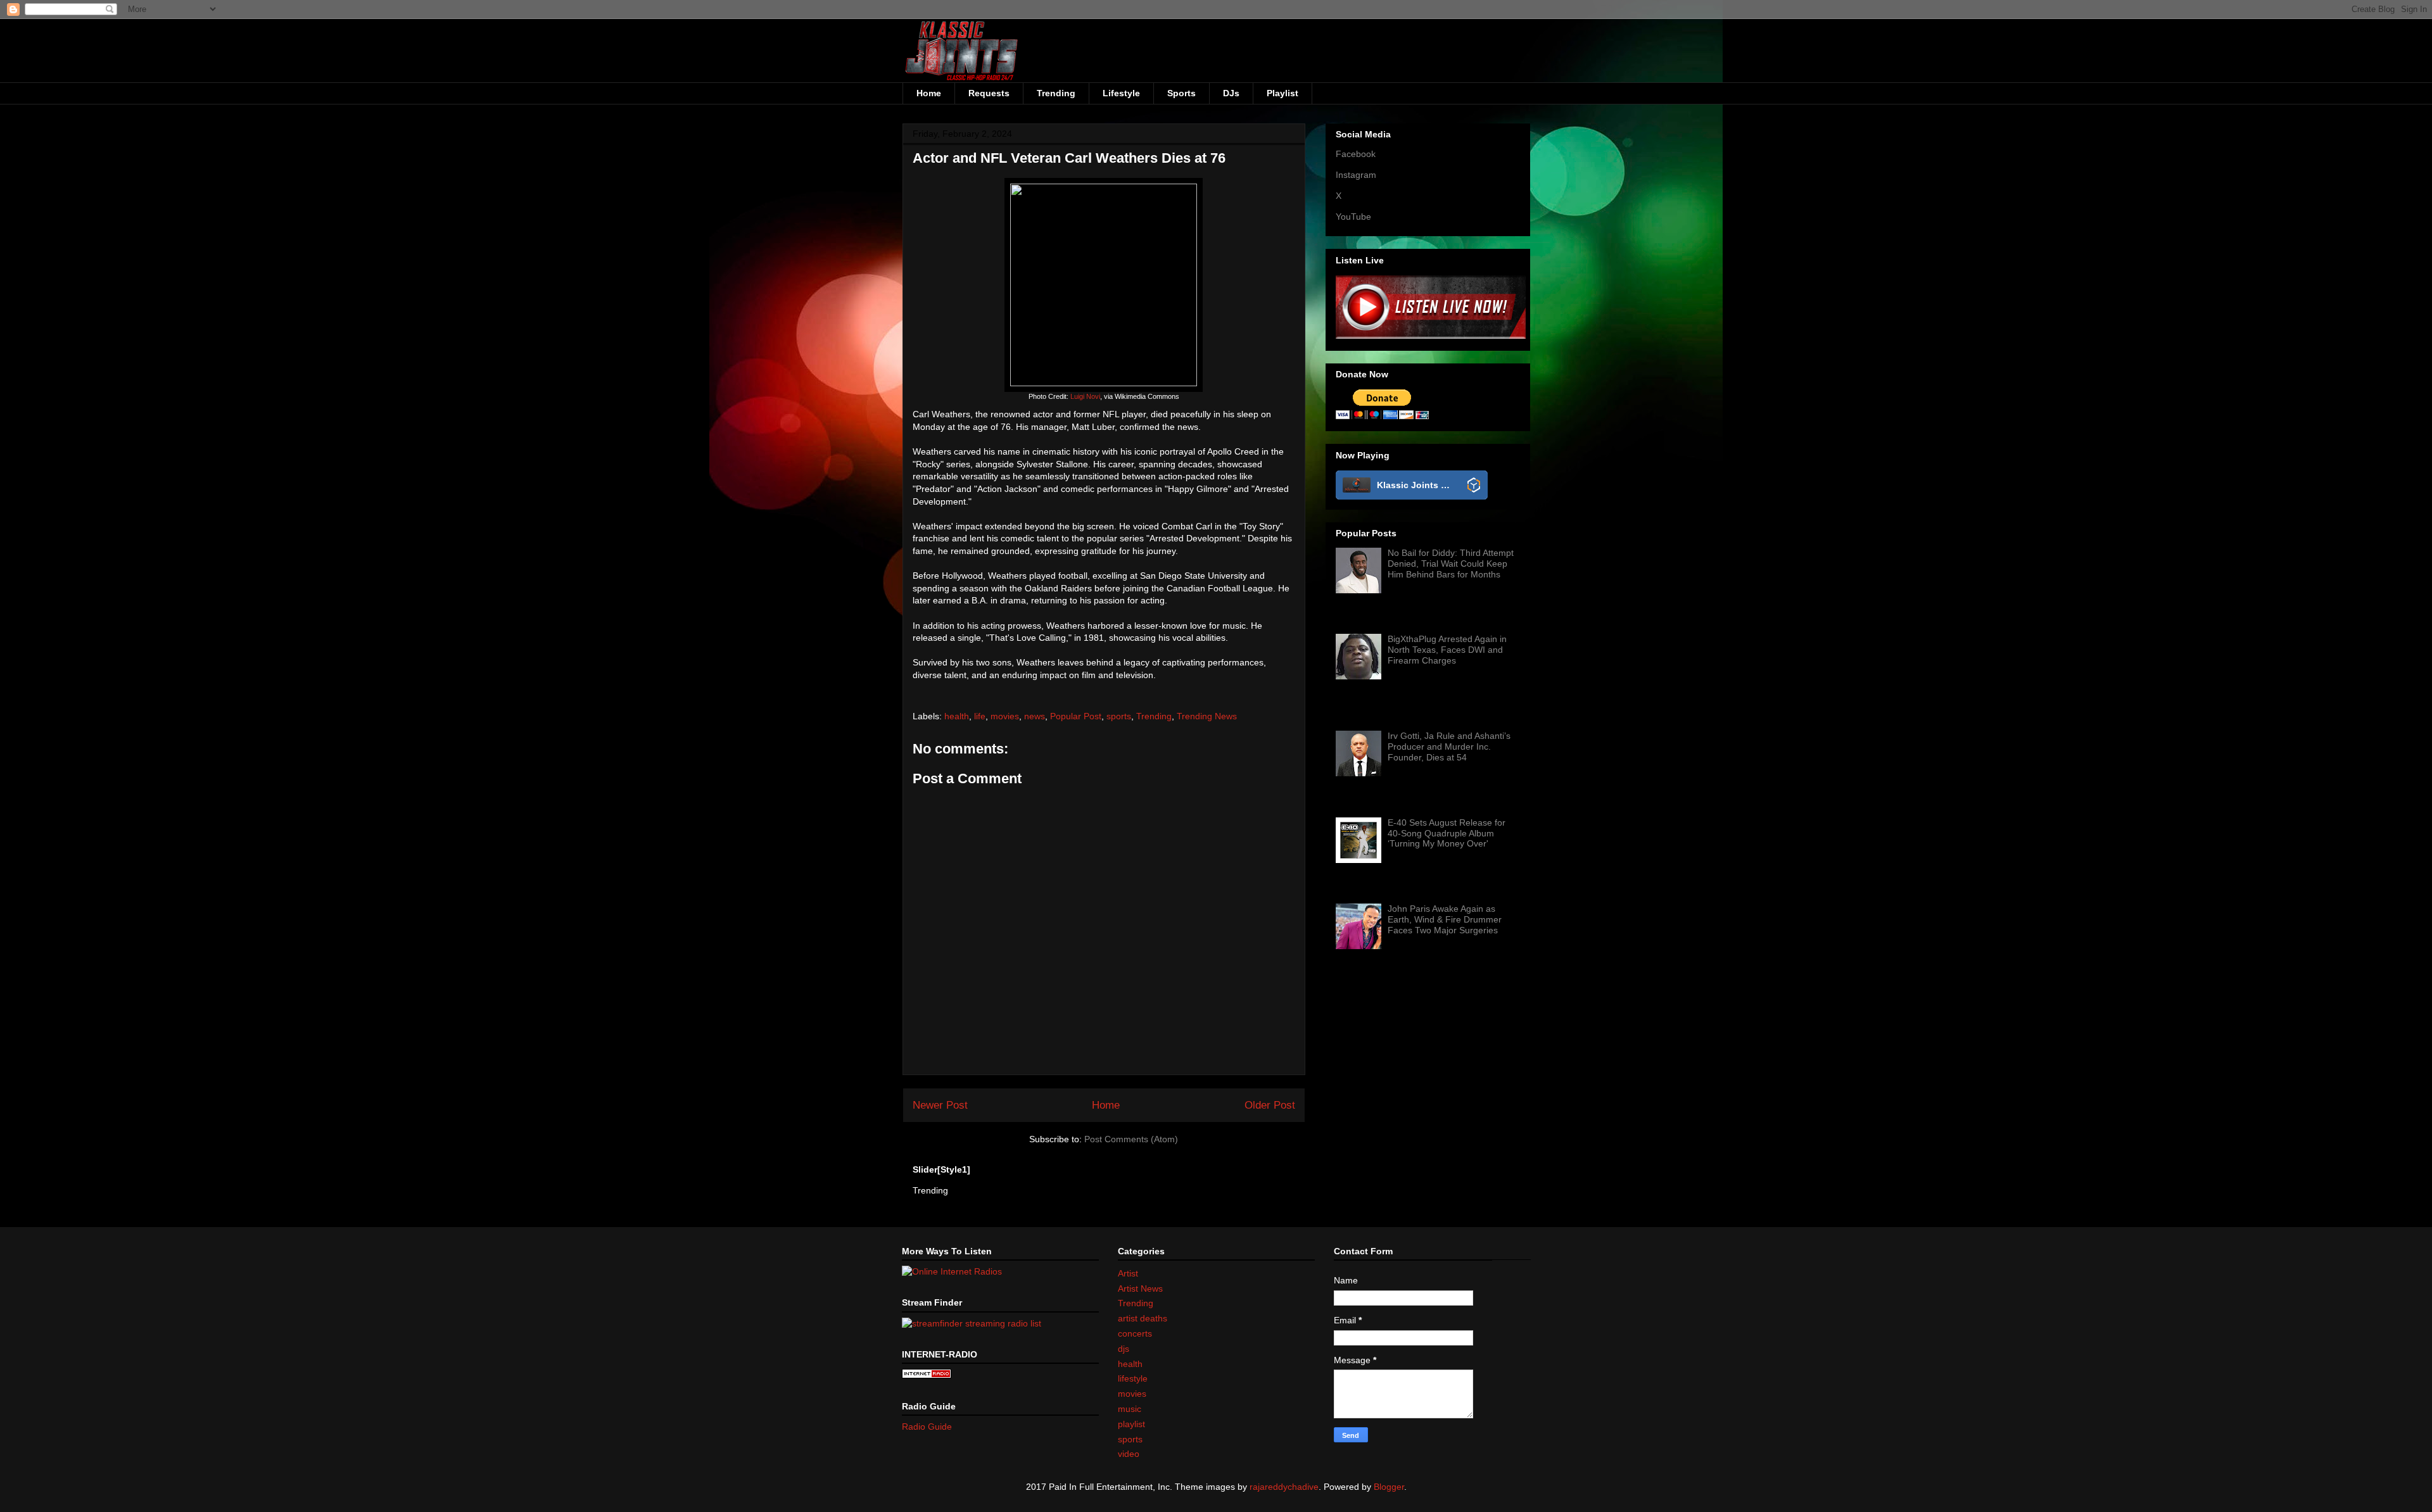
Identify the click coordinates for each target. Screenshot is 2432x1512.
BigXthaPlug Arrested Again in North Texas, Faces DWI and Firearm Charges (1447, 650)
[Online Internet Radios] (952, 1271)
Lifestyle (1121, 93)
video (1129, 1454)
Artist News (1140, 1288)
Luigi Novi (1085, 396)
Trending (1056, 93)
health (957, 716)
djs (1124, 1349)
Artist (1128, 1273)
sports (1119, 716)
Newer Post (940, 1105)
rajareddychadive (1284, 1487)
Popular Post (1076, 716)
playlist (1131, 1424)
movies (1005, 716)
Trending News (1207, 716)
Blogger (1389, 1487)
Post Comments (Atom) (1131, 1139)
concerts (1135, 1333)
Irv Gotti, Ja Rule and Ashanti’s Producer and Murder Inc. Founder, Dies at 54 (1449, 747)
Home (929, 93)
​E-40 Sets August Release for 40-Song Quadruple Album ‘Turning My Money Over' (1447, 833)
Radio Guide (927, 1427)
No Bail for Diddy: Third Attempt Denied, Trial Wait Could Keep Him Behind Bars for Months (1451, 564)
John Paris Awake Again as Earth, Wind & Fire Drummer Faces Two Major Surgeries (1445, 919)
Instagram (1356, 175)
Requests (989, 93)
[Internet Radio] (927, 1375)
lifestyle (1133, 1378)
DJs (1231, 93)
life (980, 716)
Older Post (1270, 1105)
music (1130, 1409)
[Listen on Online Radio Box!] (1474, 486)
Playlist (1282, 93)
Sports (1181, 93)
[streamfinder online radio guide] (972, 1323)
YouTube (1353, 217)
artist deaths (1143, 1318)
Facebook (1356, 154)
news (1035, 716)
